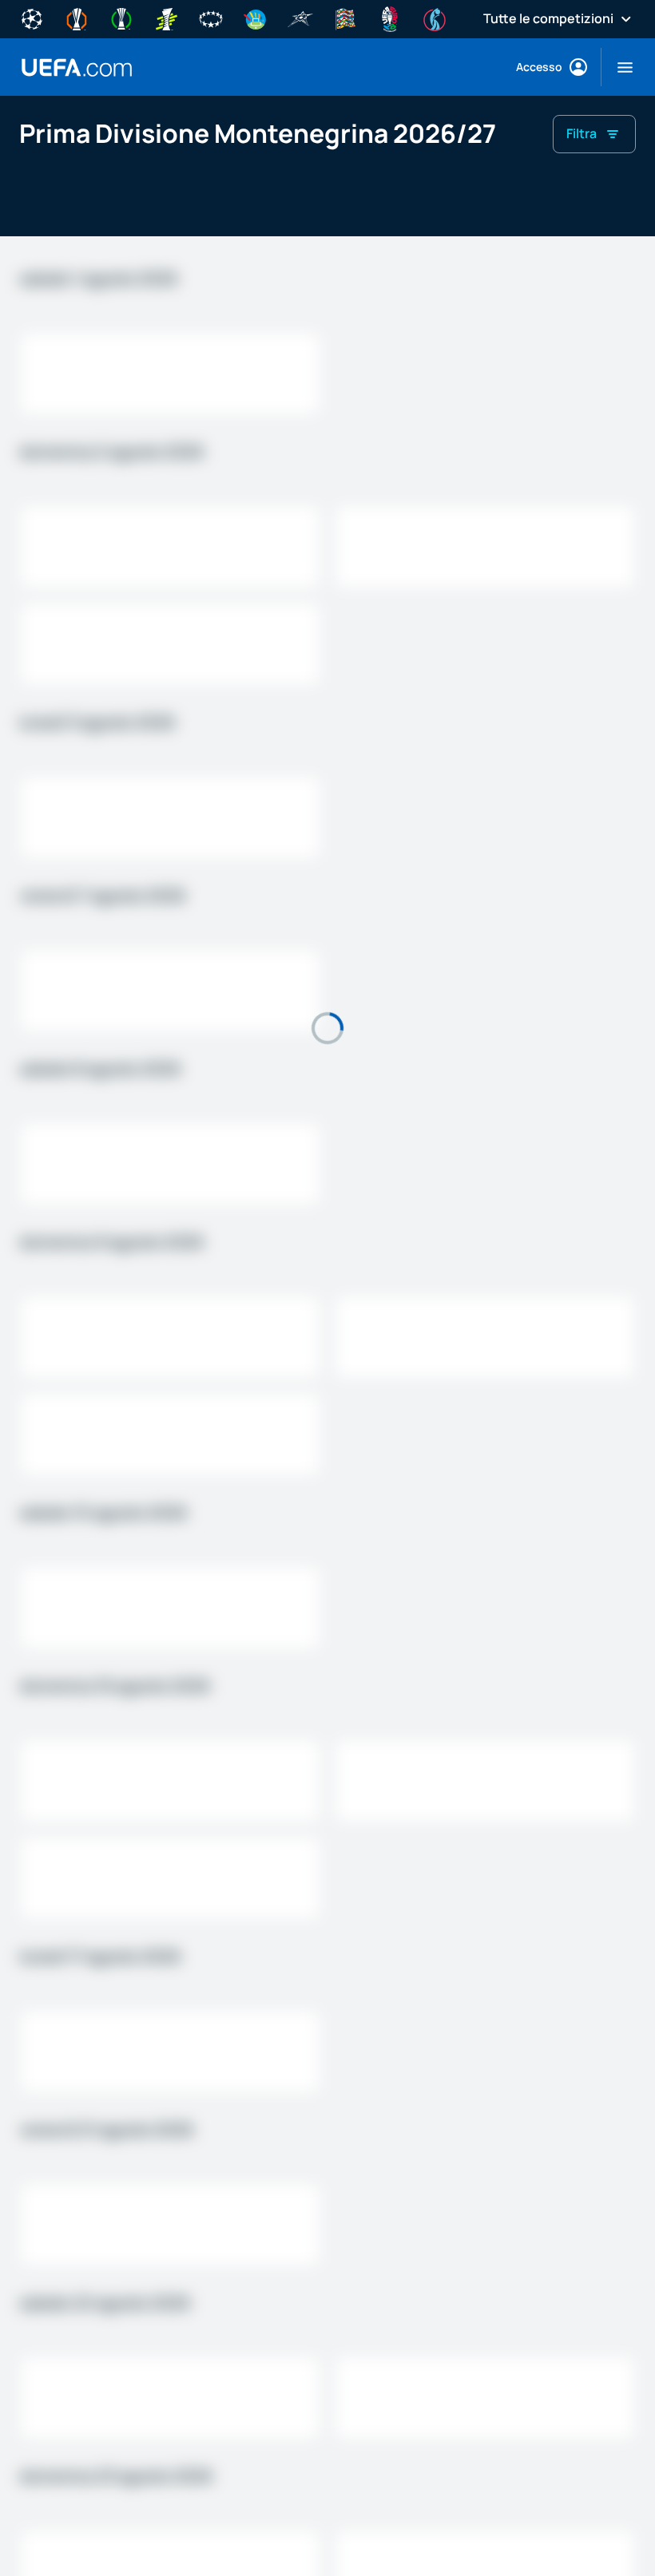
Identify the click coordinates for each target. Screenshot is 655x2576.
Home (77, 67)
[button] (619, 67)
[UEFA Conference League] (121, 18)
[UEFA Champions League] (32, 18)
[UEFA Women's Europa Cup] (166, 18)
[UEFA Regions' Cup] (256, 18)
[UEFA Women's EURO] (435, 18)
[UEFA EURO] (390, 18)
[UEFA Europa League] (77, 18)
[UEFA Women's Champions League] (211, 18)
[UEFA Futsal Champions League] (300, 18)
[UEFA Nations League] (345, 18)
